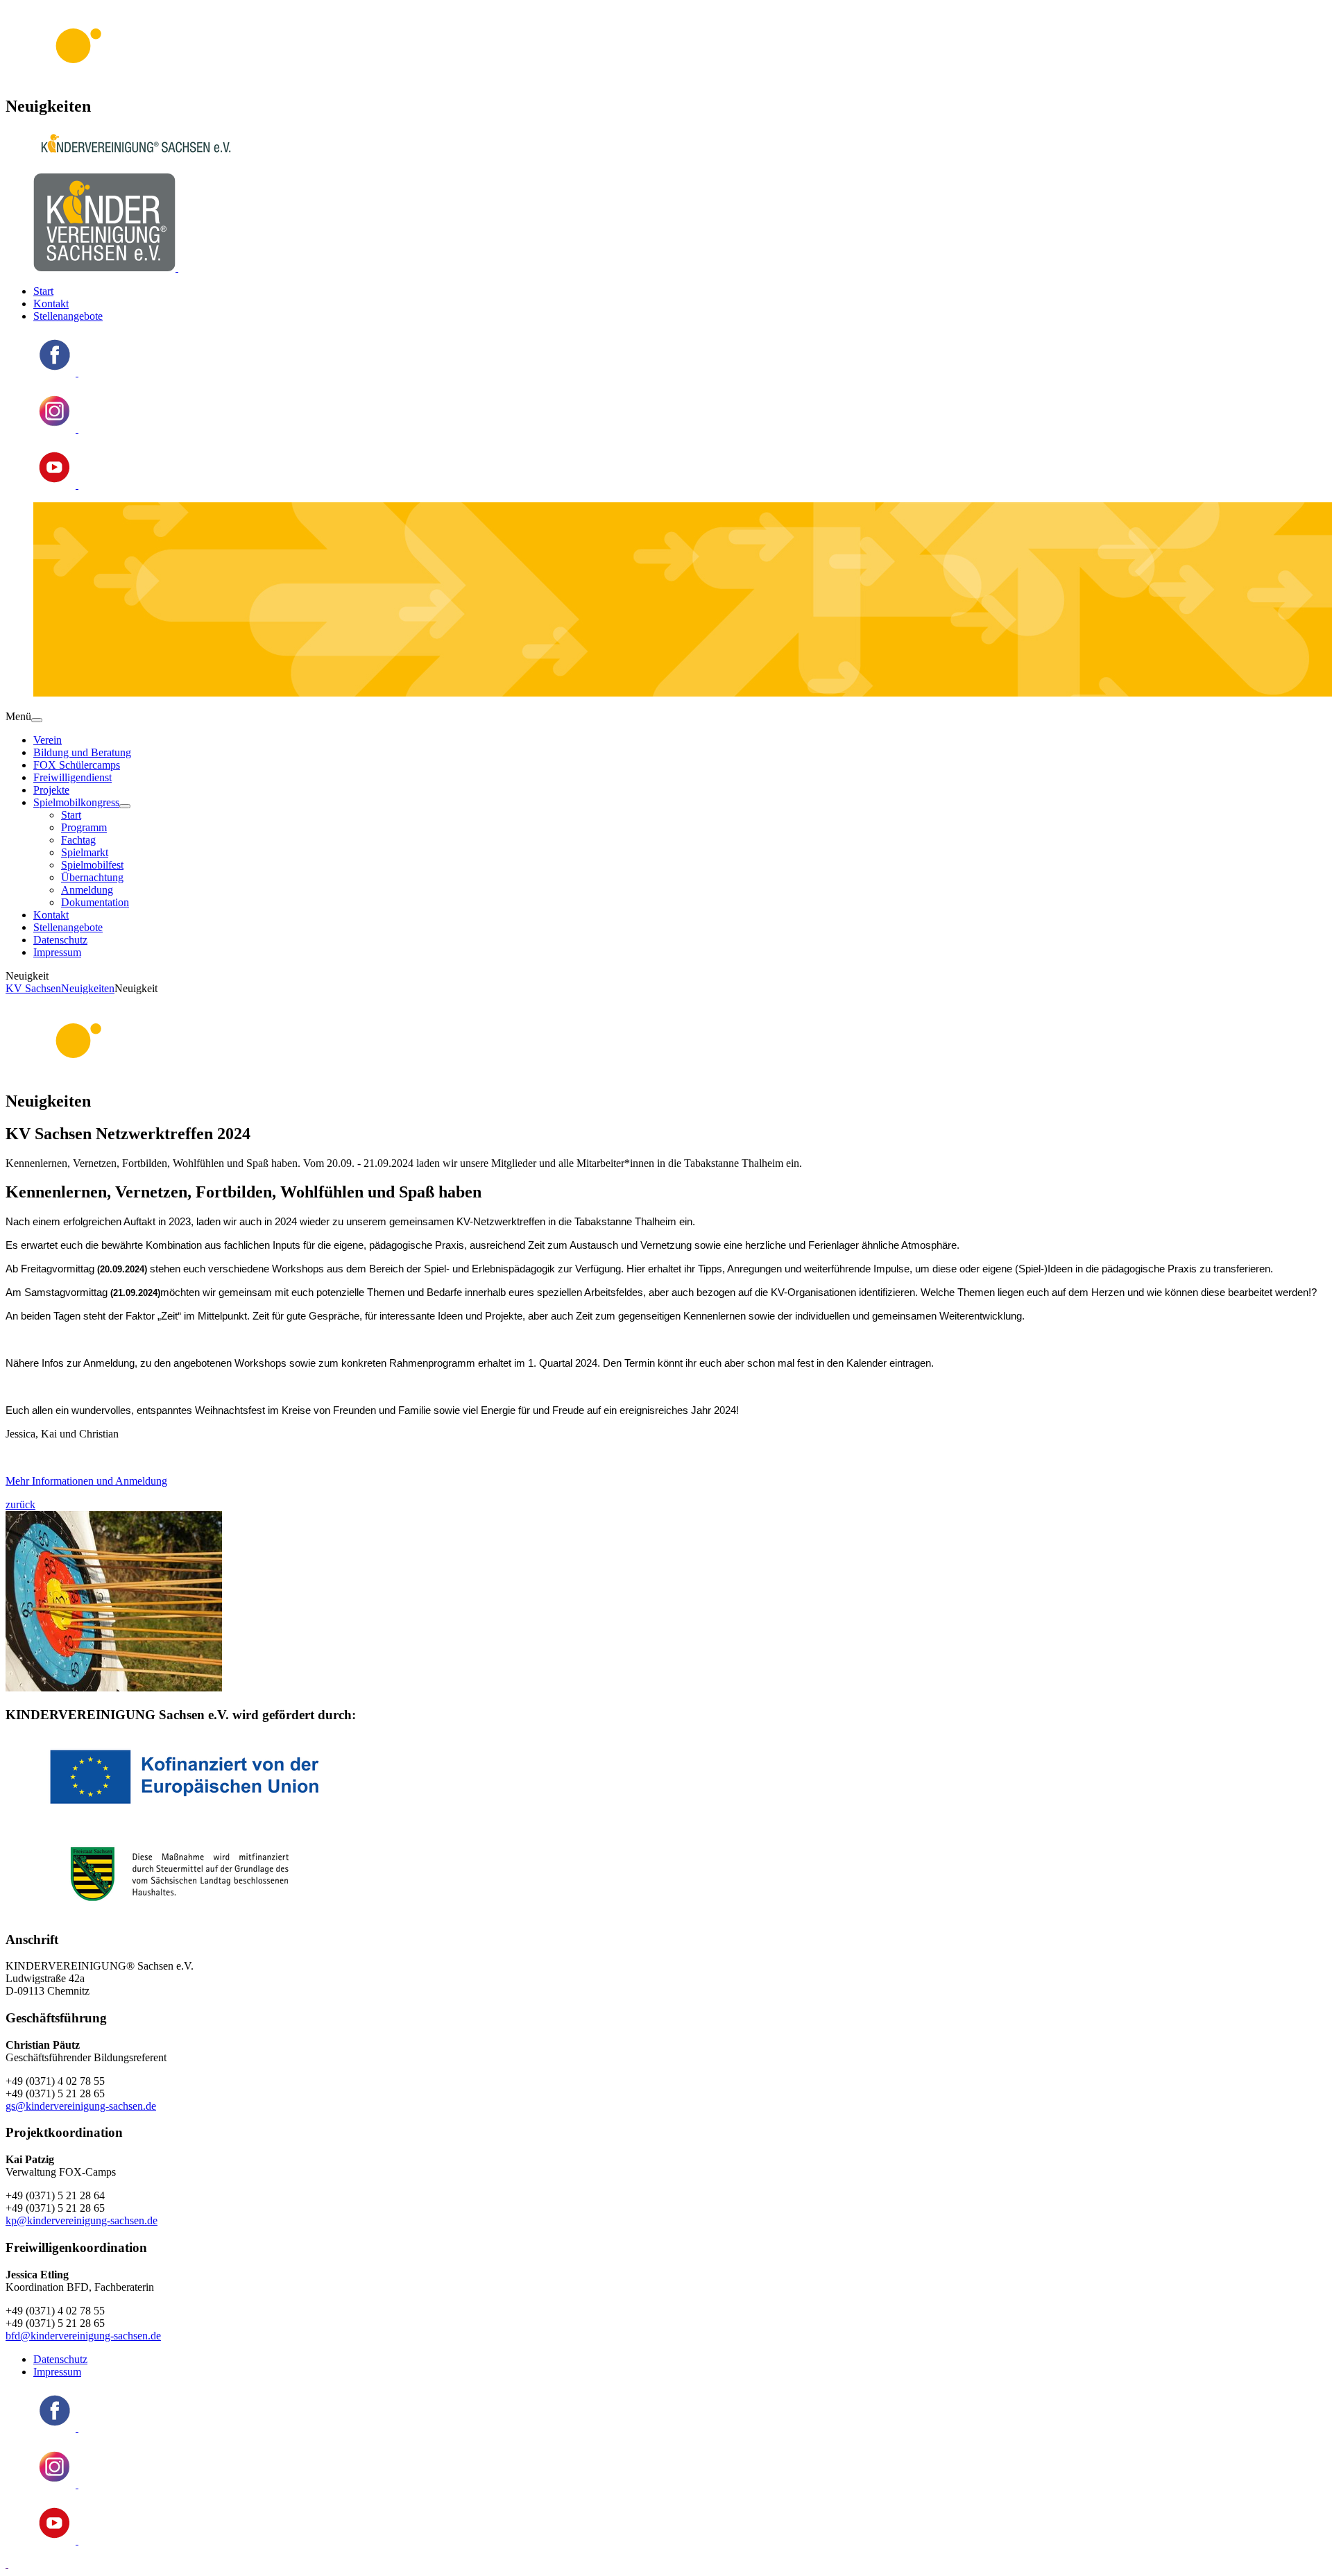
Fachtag (78, 840)
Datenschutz (60, 940)
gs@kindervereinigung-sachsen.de (81, 2106)
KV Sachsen (33, 988)
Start (43, 291)
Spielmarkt (85, 852)
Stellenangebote (68, 316)
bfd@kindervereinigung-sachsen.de (83, 2336)
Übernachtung (92, 877)
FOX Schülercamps (77, 765)
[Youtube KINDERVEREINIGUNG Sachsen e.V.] (56, 485)
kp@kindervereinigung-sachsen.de (82, 2220)
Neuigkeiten (88, 988)
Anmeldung (87, 890)
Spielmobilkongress (76, 802)
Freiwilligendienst (72, 777)
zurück (20, 1504)
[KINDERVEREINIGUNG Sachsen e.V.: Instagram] (56, 428)
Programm (84, 827)
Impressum (57, 952)
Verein (48, 740)
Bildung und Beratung (82, 752)
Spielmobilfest (92, 865)
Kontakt (51, 304)
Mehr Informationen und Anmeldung (86, 1481)
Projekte (51, 790)
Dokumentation (95, 902)
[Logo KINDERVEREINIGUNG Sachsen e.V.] (106, 267)
